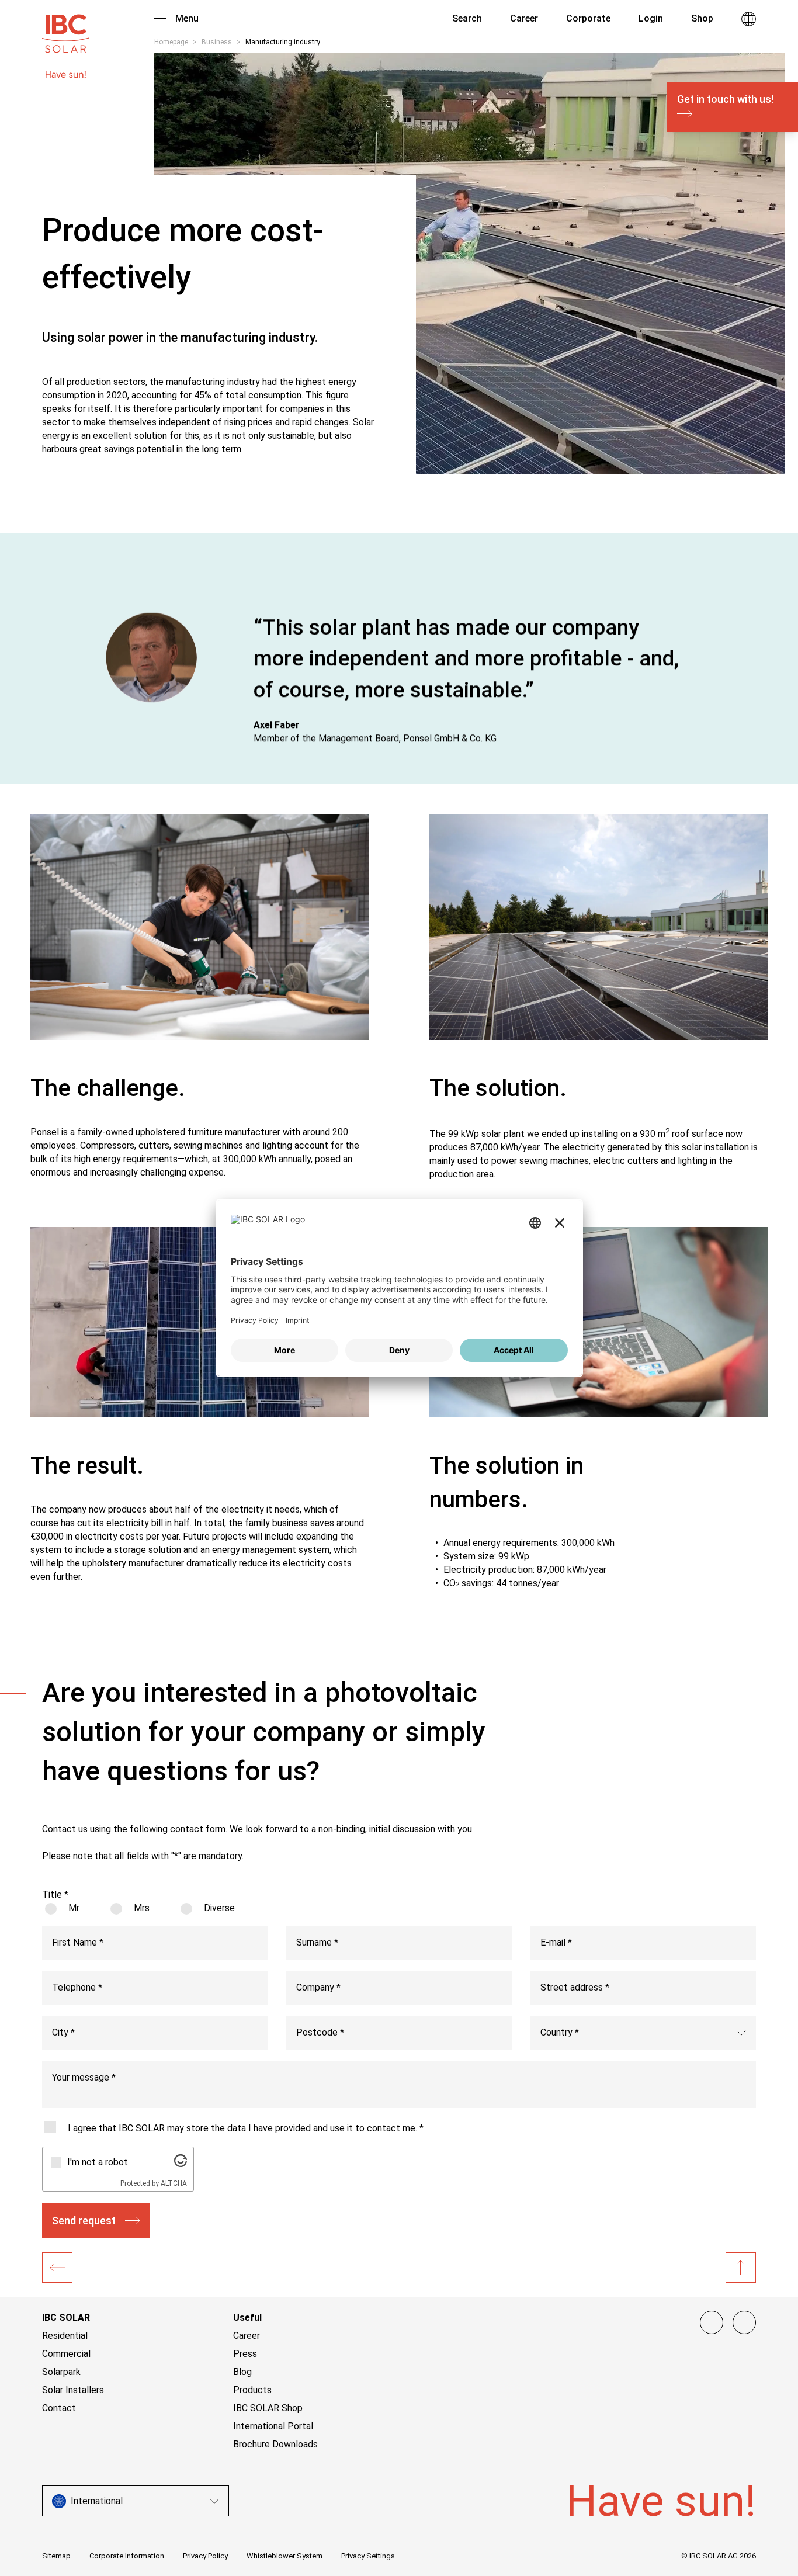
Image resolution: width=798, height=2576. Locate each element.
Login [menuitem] (651, 18)
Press (245, 2354)
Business (217, 42)
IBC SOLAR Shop (268, 2408)
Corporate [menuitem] (588, 18)
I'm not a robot (98, 2162)
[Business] (57, 2268)
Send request (84, 2220)
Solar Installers (73, 2390)
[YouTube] (744, 2322)
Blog (242, 2372)
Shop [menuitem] (702, 18)
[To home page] (65, 28)
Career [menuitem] (524, 18)
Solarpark (61, 2372)
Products (252, 2390)
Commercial (66, 2354)
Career (247, 2336)
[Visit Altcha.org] (181, 2164)
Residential (65, 2336)
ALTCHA (174, 2183)
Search (466, 18)
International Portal (273, 2426)
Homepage (171, 42)
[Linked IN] (712, 2322)
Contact (59, 2408)
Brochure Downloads (275, 2444)
